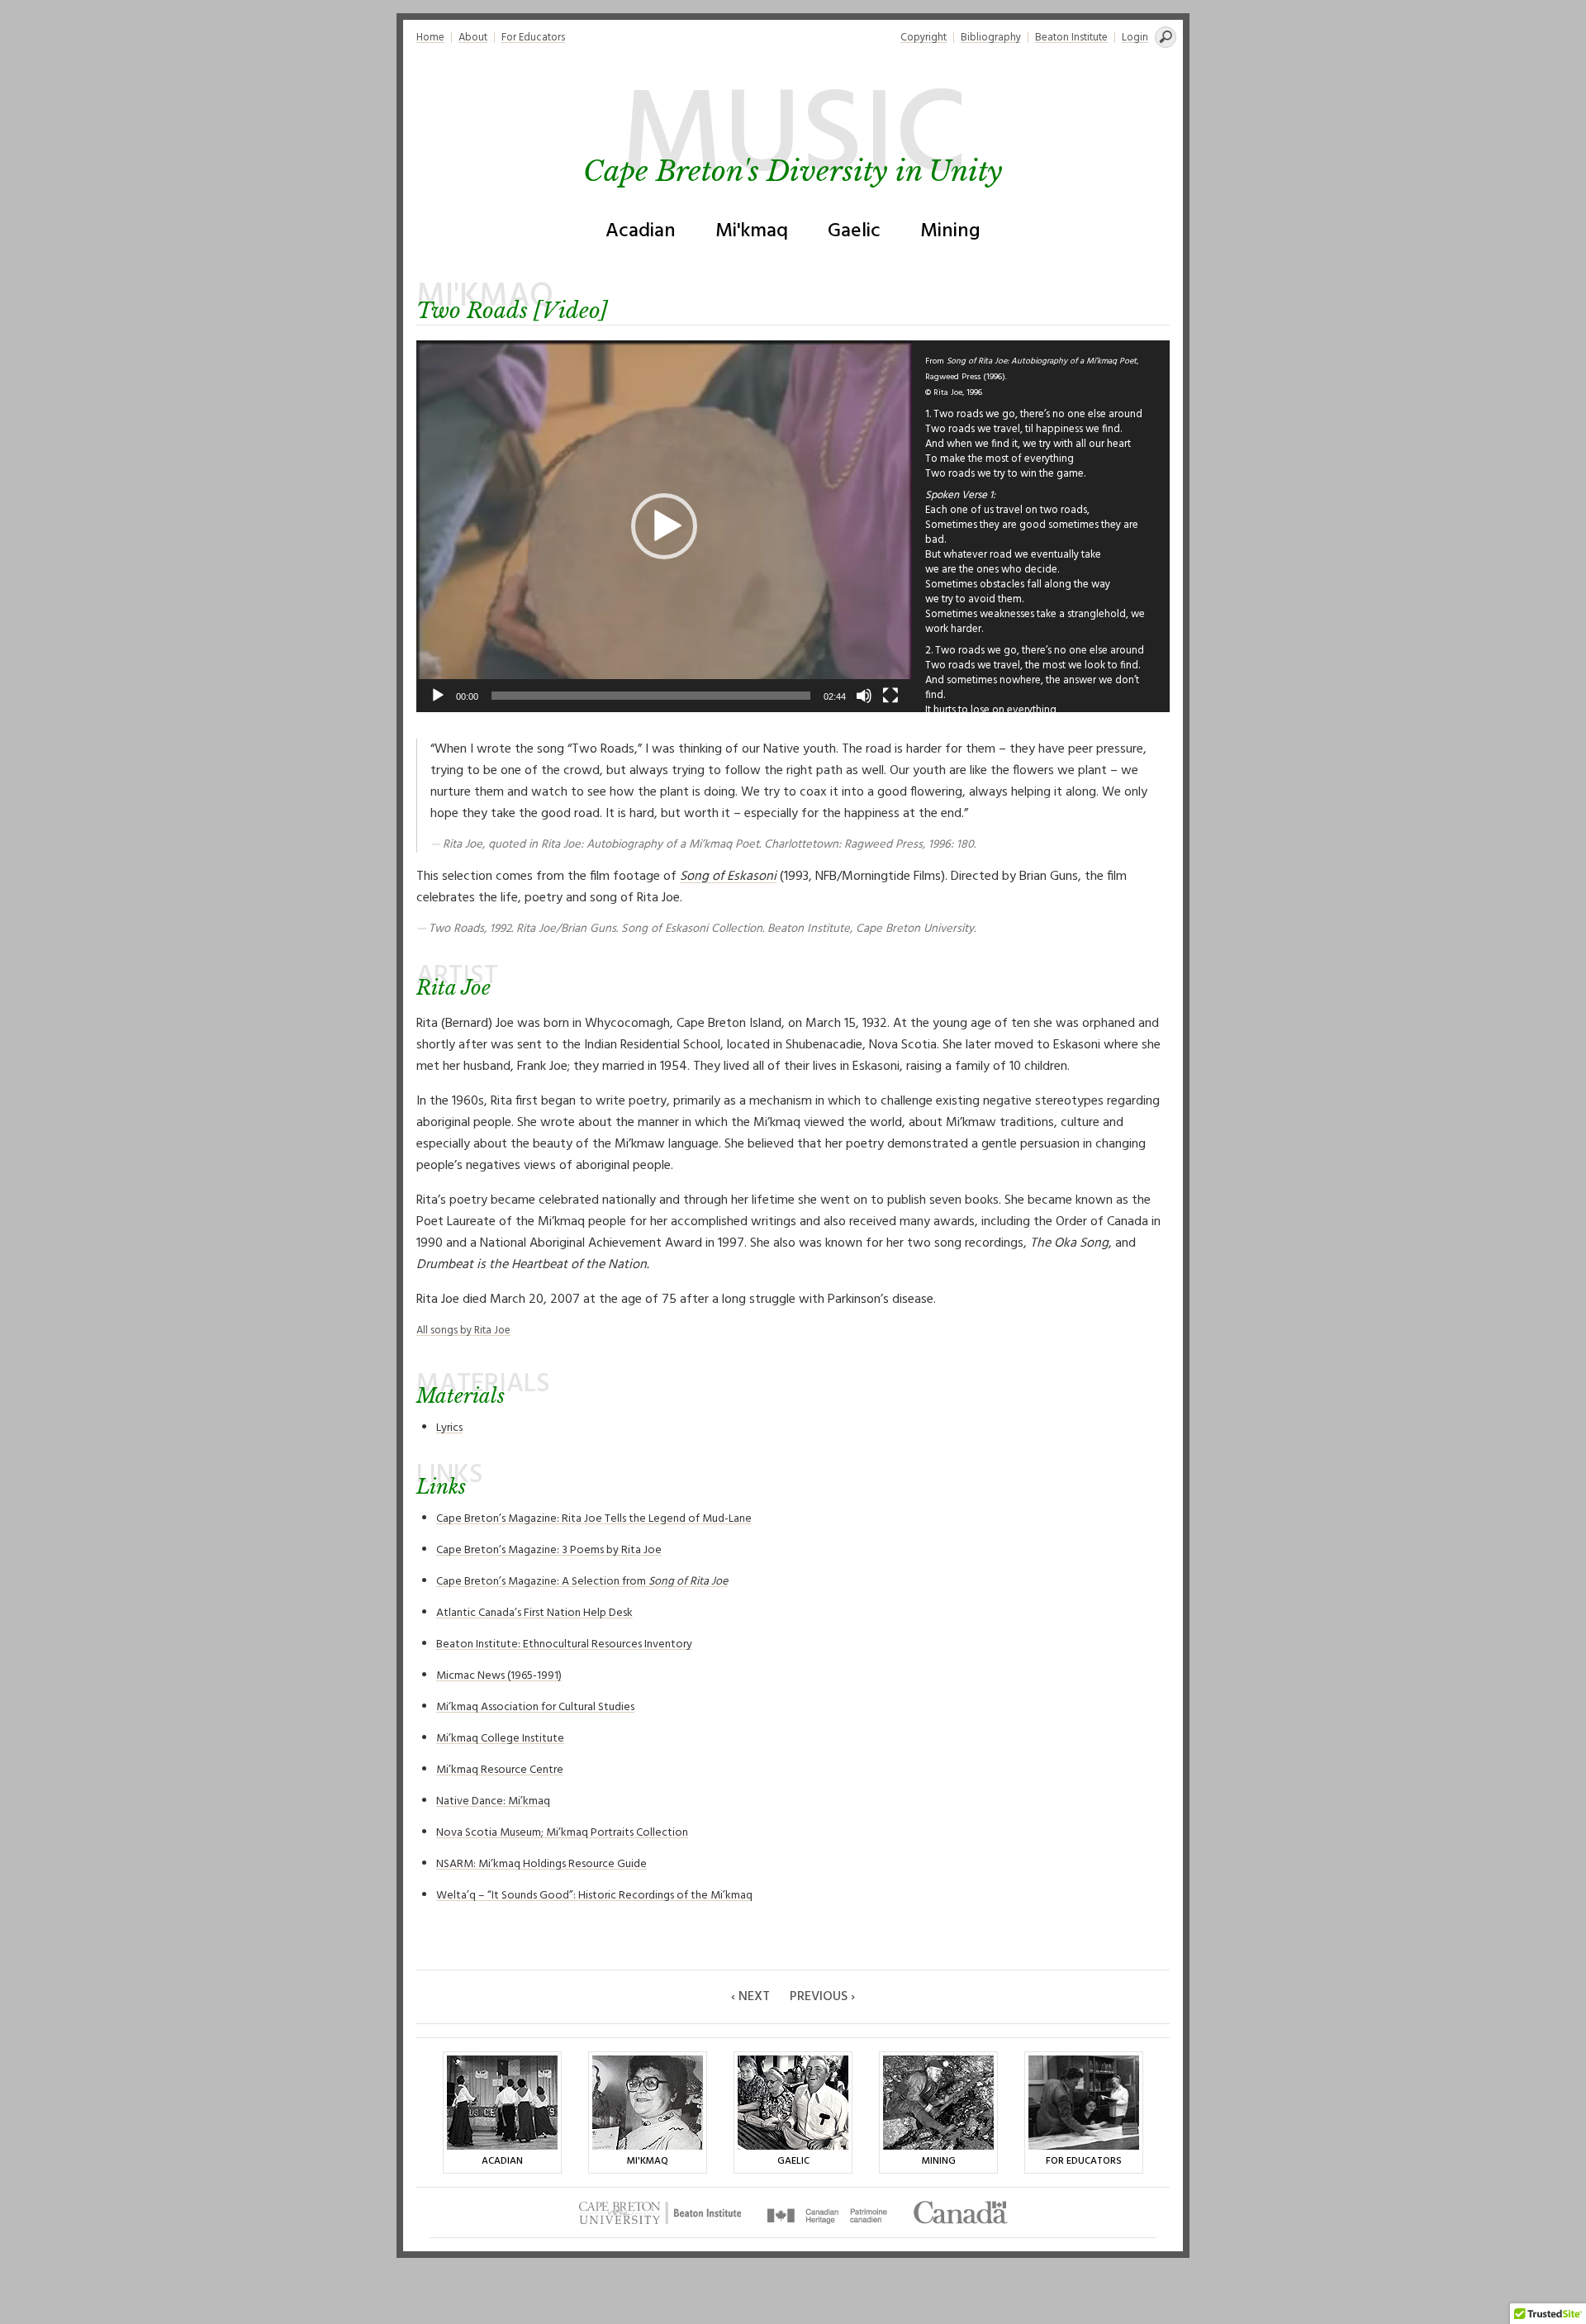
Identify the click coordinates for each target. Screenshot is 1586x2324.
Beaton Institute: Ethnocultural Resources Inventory (564, 1644)
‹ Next (750, 1997)
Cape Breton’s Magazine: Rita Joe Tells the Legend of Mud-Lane (594, 1519)
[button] (664, 526)
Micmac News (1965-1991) (499, 1676)
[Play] (438, 696)
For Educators (533, 38)
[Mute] (864, 696)
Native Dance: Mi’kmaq (493, 1801)
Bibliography (991, 38)
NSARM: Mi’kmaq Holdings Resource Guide (541, 1864)
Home (430, 38)
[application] (664, 526)
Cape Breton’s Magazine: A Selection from (582, 1582)
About (473, 38)
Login (1135, 38)
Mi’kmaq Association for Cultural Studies (535, 1707)
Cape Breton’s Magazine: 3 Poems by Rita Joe (549, 1550)
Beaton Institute (1071, 38)
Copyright (924, 38)
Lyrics (449, 1428)
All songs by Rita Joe (463, 1331)
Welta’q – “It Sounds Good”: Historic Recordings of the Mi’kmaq (594, 1896)
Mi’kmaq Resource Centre (500, 1770)
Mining (950, 231)
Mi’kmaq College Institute (500, 1739)
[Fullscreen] (890, 696)
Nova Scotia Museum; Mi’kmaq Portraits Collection (562, 1833)
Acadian (641, 231)
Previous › (822, 1997)
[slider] (651, 696)
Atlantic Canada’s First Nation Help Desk (534, 1613)
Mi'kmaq (752, 231)
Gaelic (854, 231)
